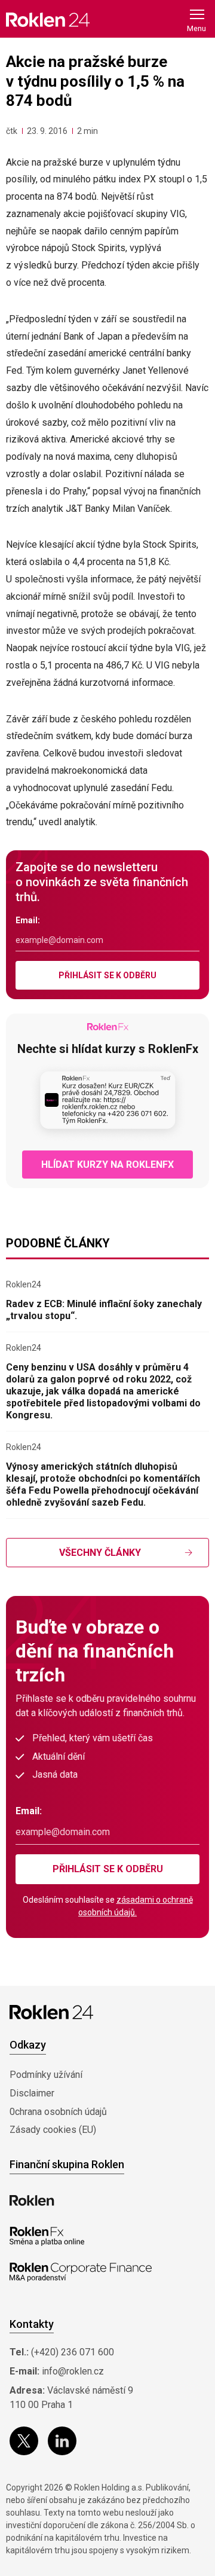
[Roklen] (32, 2200)
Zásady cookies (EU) (53, 2130)
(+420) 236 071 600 (73, 2352)
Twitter (24, 2441)
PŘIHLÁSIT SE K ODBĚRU (107, 975)
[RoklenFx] (47, 2236)
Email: (28, 920)
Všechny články (100, 1553)
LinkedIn (62, 2441)
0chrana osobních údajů (58, 2112)
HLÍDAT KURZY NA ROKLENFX (107, 1165)
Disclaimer (32, 2093)
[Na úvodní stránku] (48, 19)
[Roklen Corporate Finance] (81, 2272)
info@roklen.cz (73, 2371)
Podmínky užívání (46, 2075)
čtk (12, 131)
